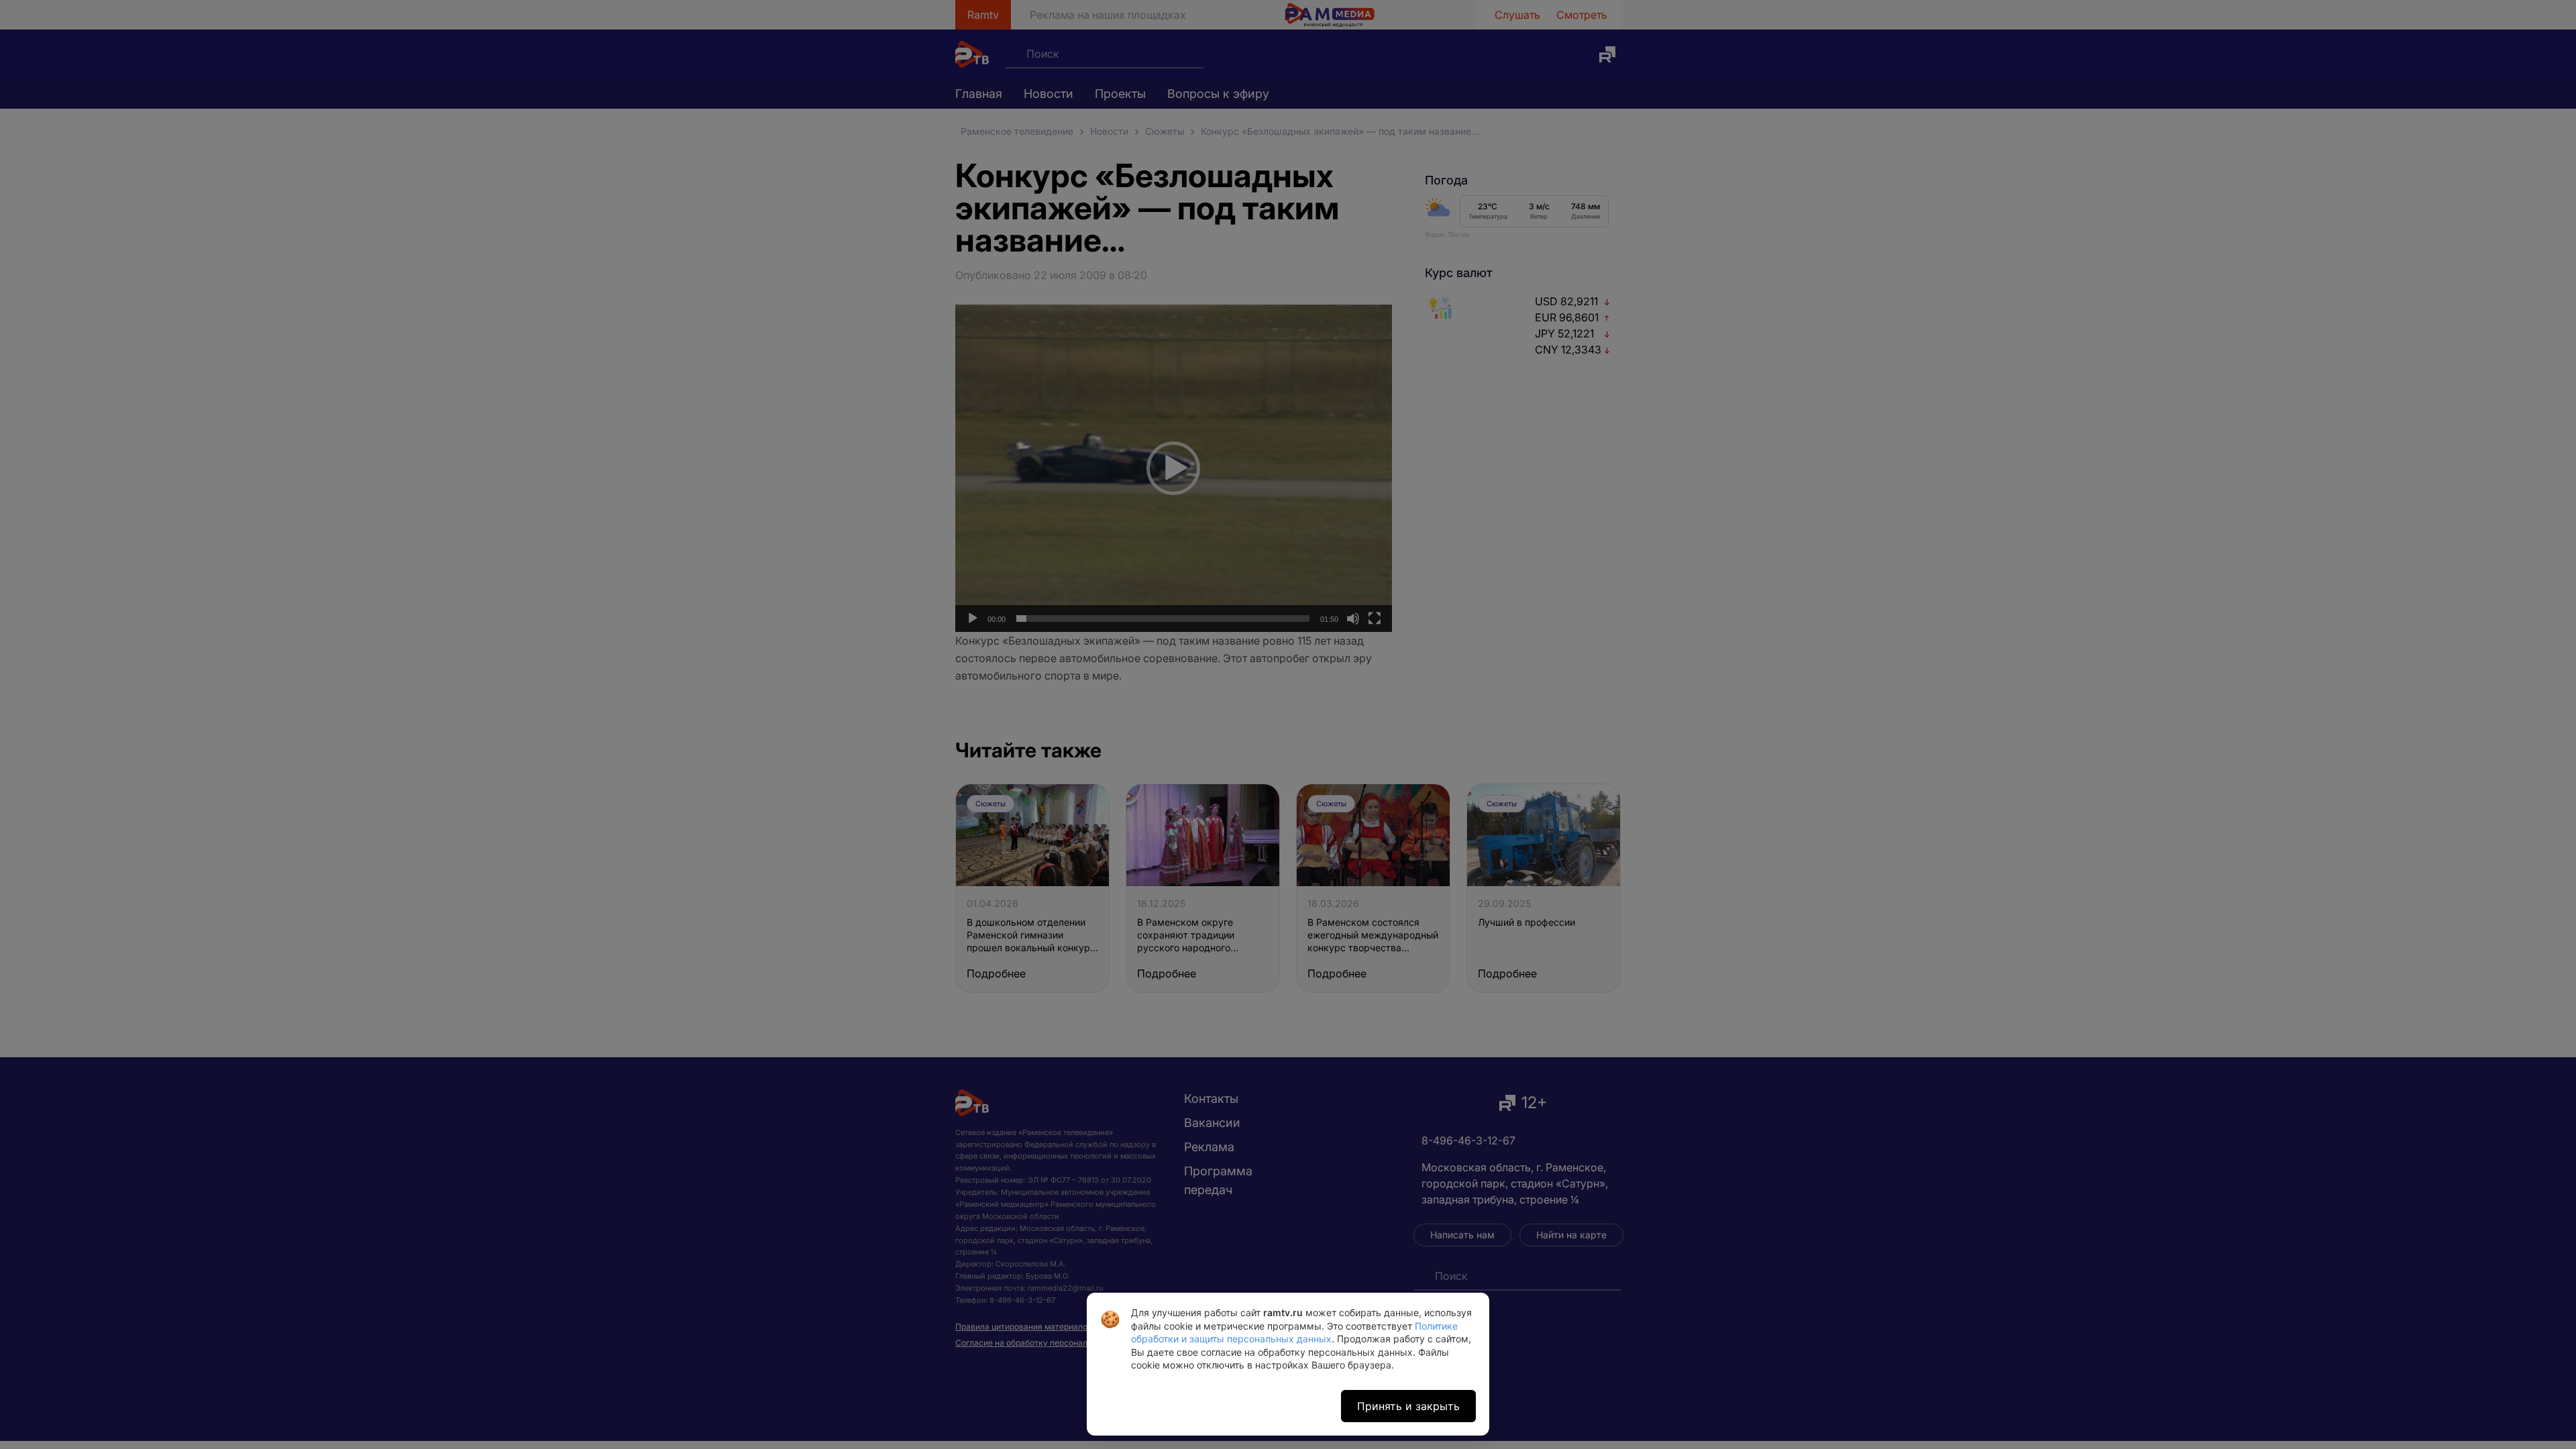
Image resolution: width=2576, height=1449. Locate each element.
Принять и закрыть (1408, 1406)
